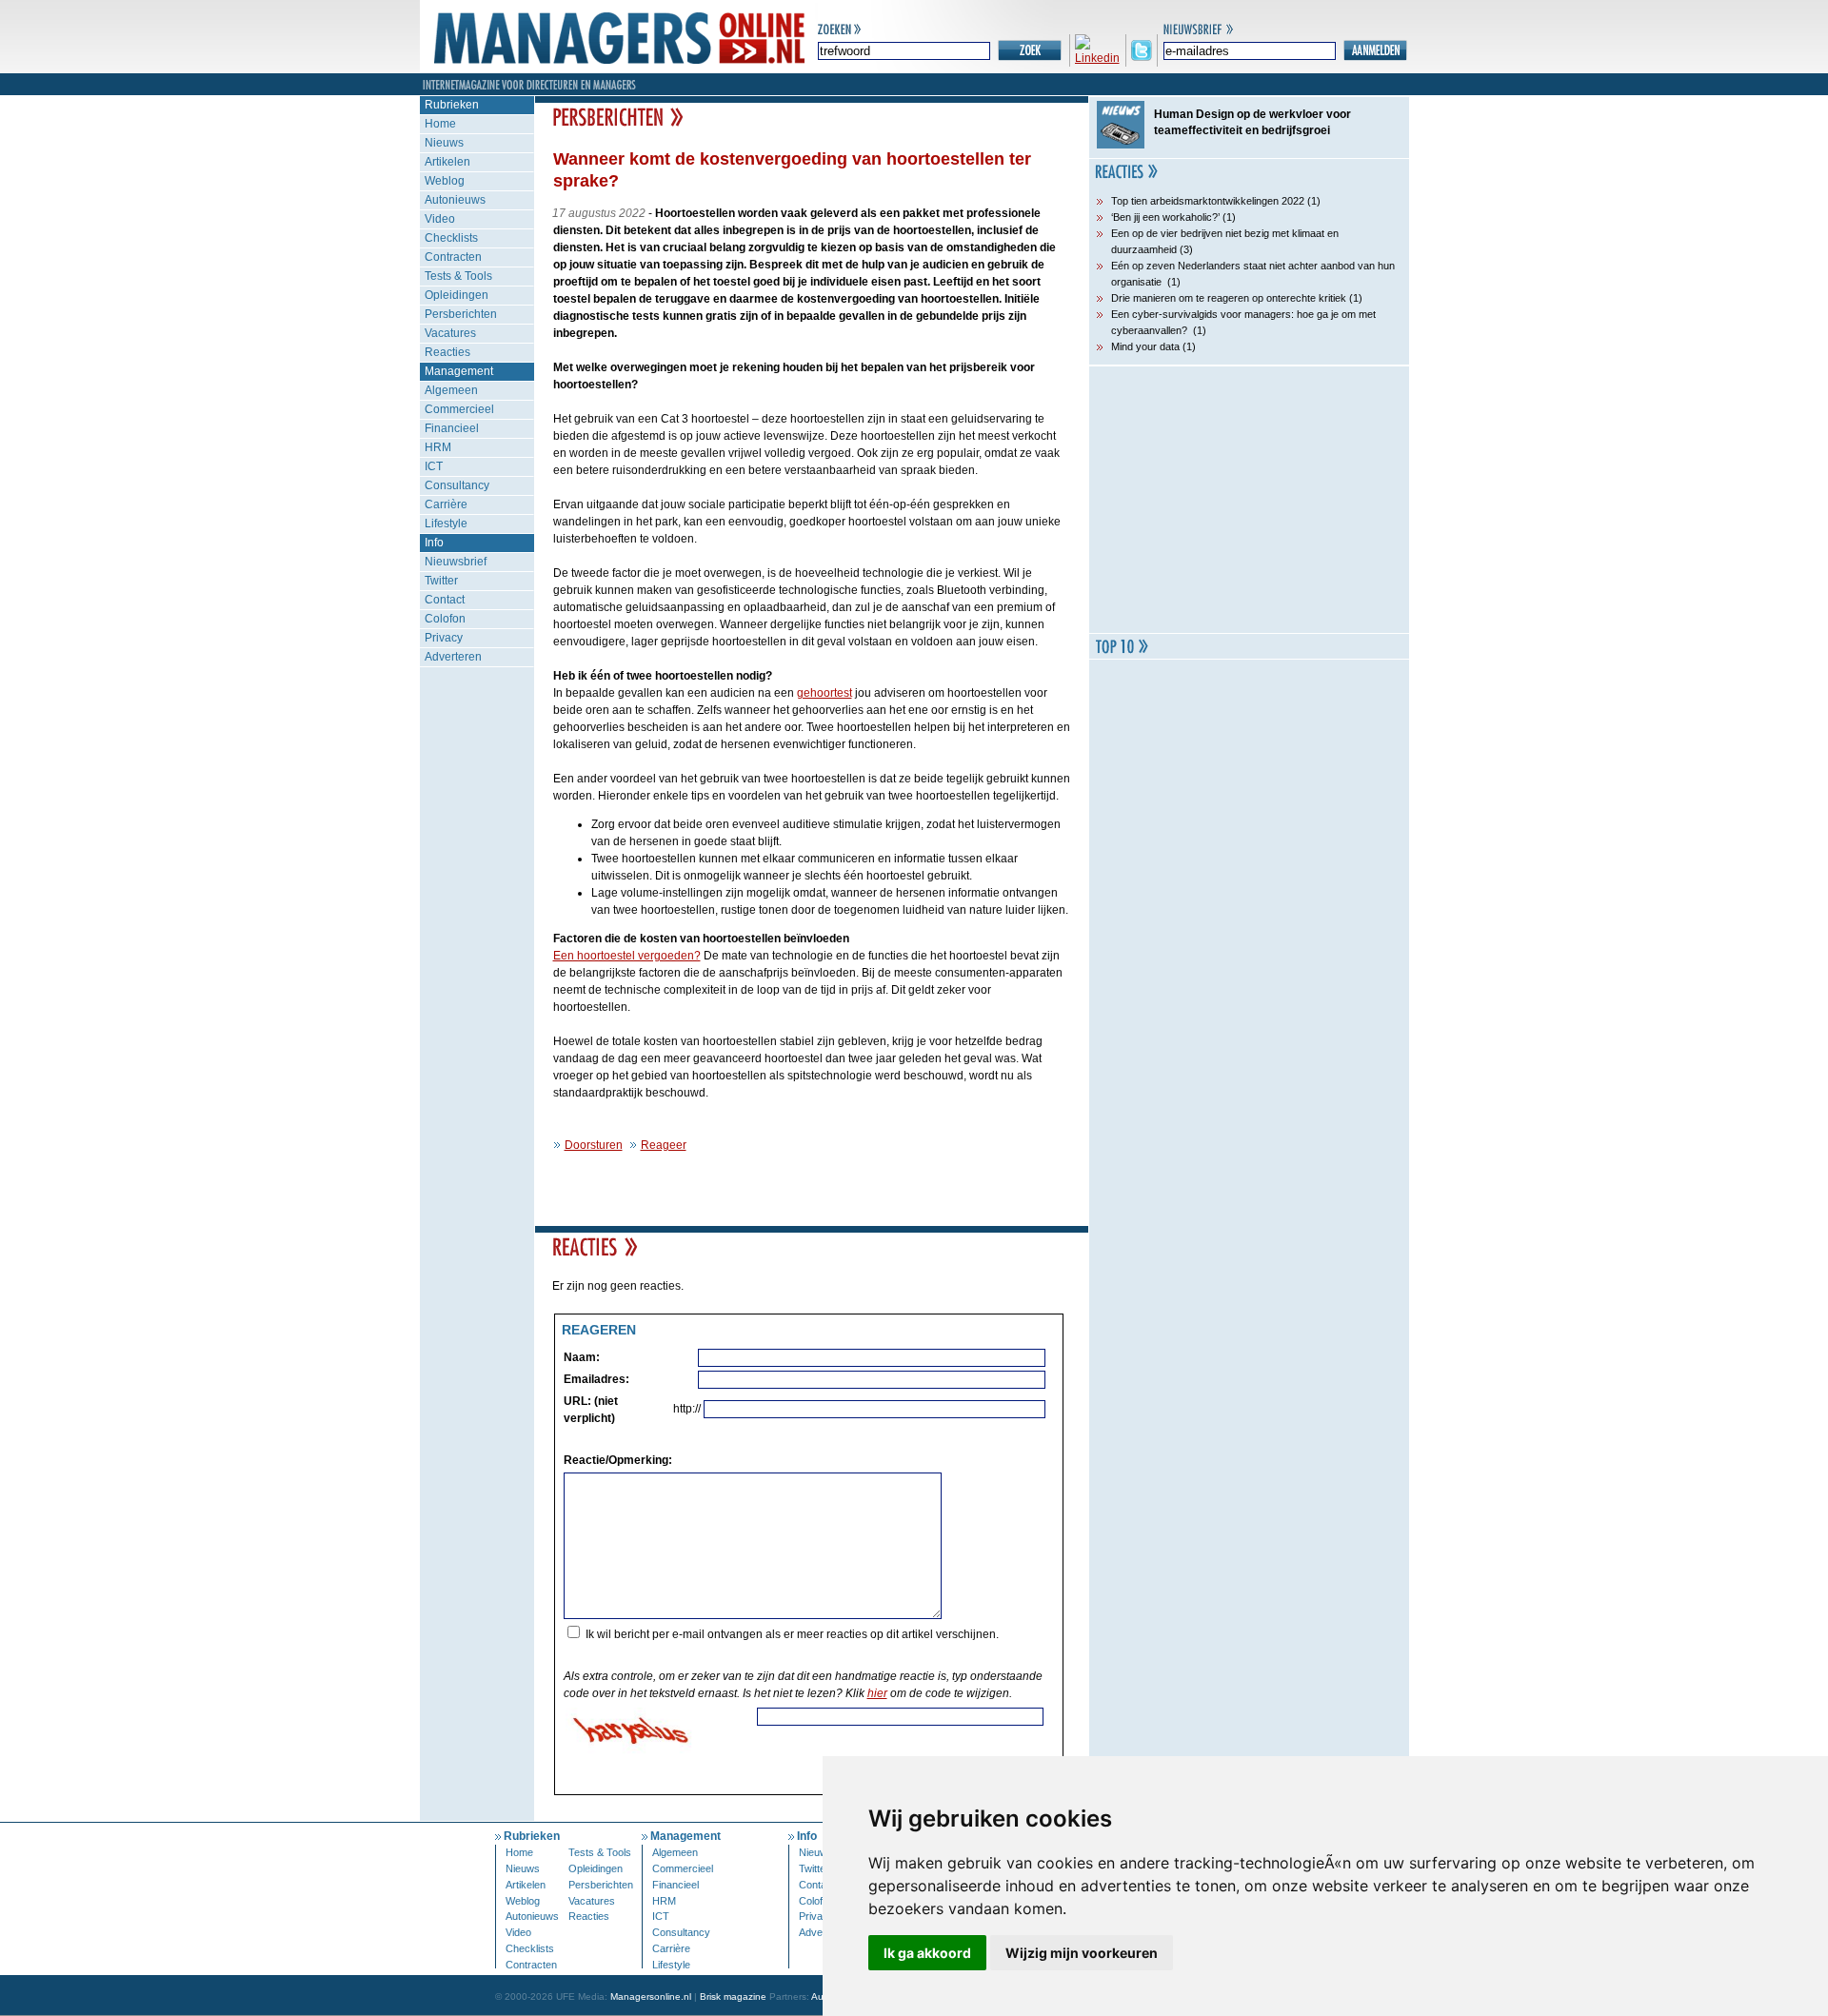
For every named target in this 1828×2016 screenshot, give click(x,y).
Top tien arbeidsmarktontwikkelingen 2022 (1208, 201)
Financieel (452, 428)
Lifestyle (446, 524)
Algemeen (451, 390)
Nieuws (444, 143)
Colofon (445, 619)
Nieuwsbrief (456, 562)
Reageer (664, 1145)
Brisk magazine (733, 1996)
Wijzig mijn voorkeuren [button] (1082, 1953)
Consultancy (457, 485)
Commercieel (459, 409)
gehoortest (825, 693)
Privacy (444, 638)
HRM (438, 447)
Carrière (446, 504)
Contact (445, 600)
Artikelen (447, 162)
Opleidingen (457, 295)
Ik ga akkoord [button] (927, 1953)
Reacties (447, 352)
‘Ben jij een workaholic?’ (1165, 217)
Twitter (441, 581)
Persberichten (461, 314)
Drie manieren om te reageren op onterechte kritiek (1229, 298)
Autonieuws (455, 200)
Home (440, 124)
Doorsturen (594, 1145)
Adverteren (453, 657)
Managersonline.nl (651, 1996)
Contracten (453, 257)
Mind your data (1145, 346)
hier (877, 1693)
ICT (434, 466)
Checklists (451, 238)
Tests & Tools (458, 276)
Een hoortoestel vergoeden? (627, 956)
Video (440, 219)
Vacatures (450, 333)
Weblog (445, 181)
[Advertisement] (1249, 500)
